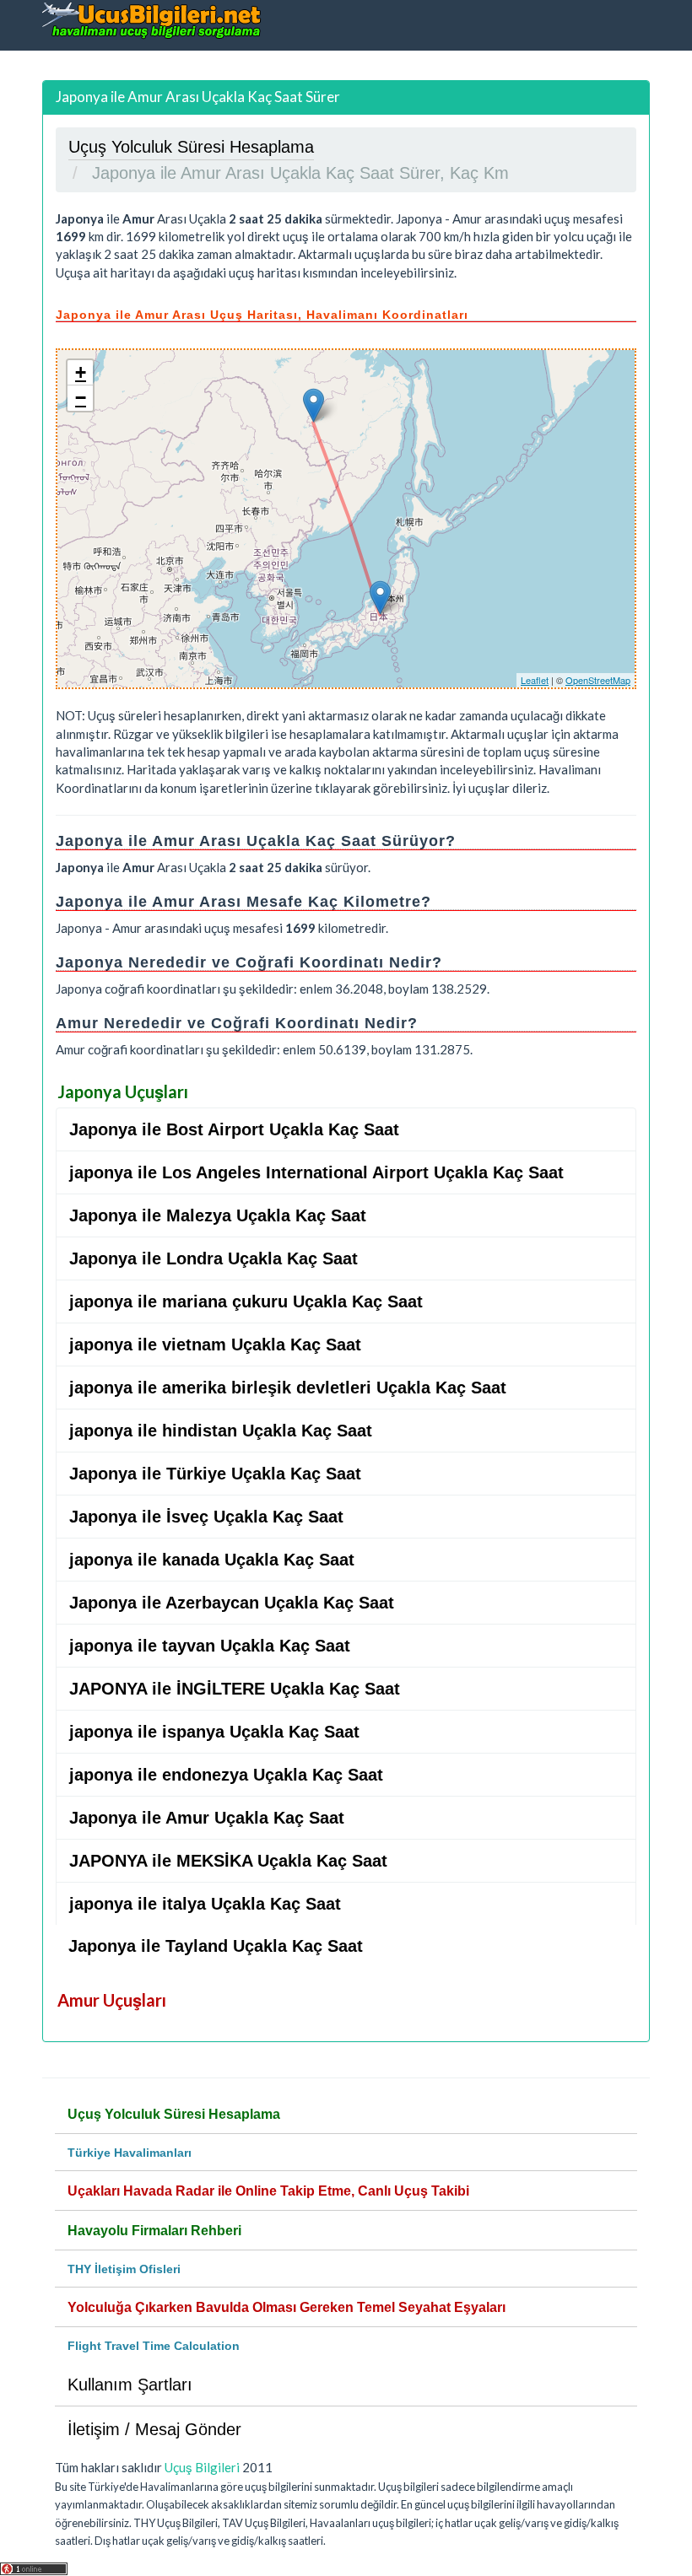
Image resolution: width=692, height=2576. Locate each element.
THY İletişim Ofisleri (124, 2269)
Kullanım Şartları (130, 2385)
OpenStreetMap (598, 680)
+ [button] (81, 372)
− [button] (81, 398)
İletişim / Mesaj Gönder (154, 2429)
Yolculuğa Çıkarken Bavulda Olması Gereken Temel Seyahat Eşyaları (287, 2307)
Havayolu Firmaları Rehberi (154, 2231)
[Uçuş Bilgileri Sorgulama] (152, 20)
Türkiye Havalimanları (130, 2153)
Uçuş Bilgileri (202, 2467)
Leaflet (535, 680)
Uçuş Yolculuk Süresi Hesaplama (174, 2114)
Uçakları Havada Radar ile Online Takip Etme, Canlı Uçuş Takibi (268, 2191)
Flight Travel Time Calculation (154, 2346)
